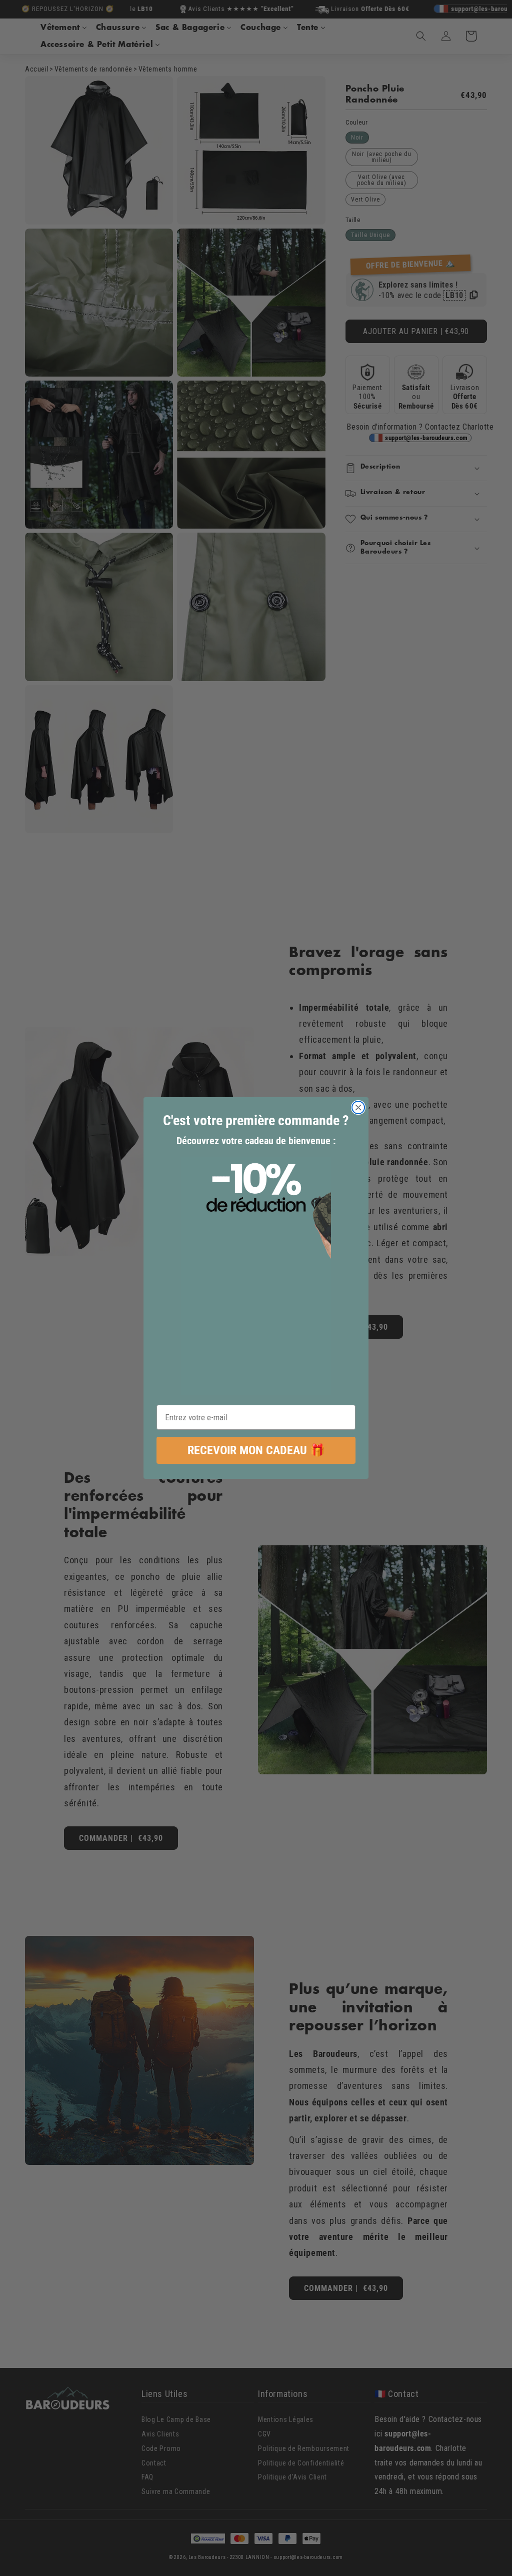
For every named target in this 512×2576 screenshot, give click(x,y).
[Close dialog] (358, 1107)
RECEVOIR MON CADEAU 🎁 (256, 1450)
